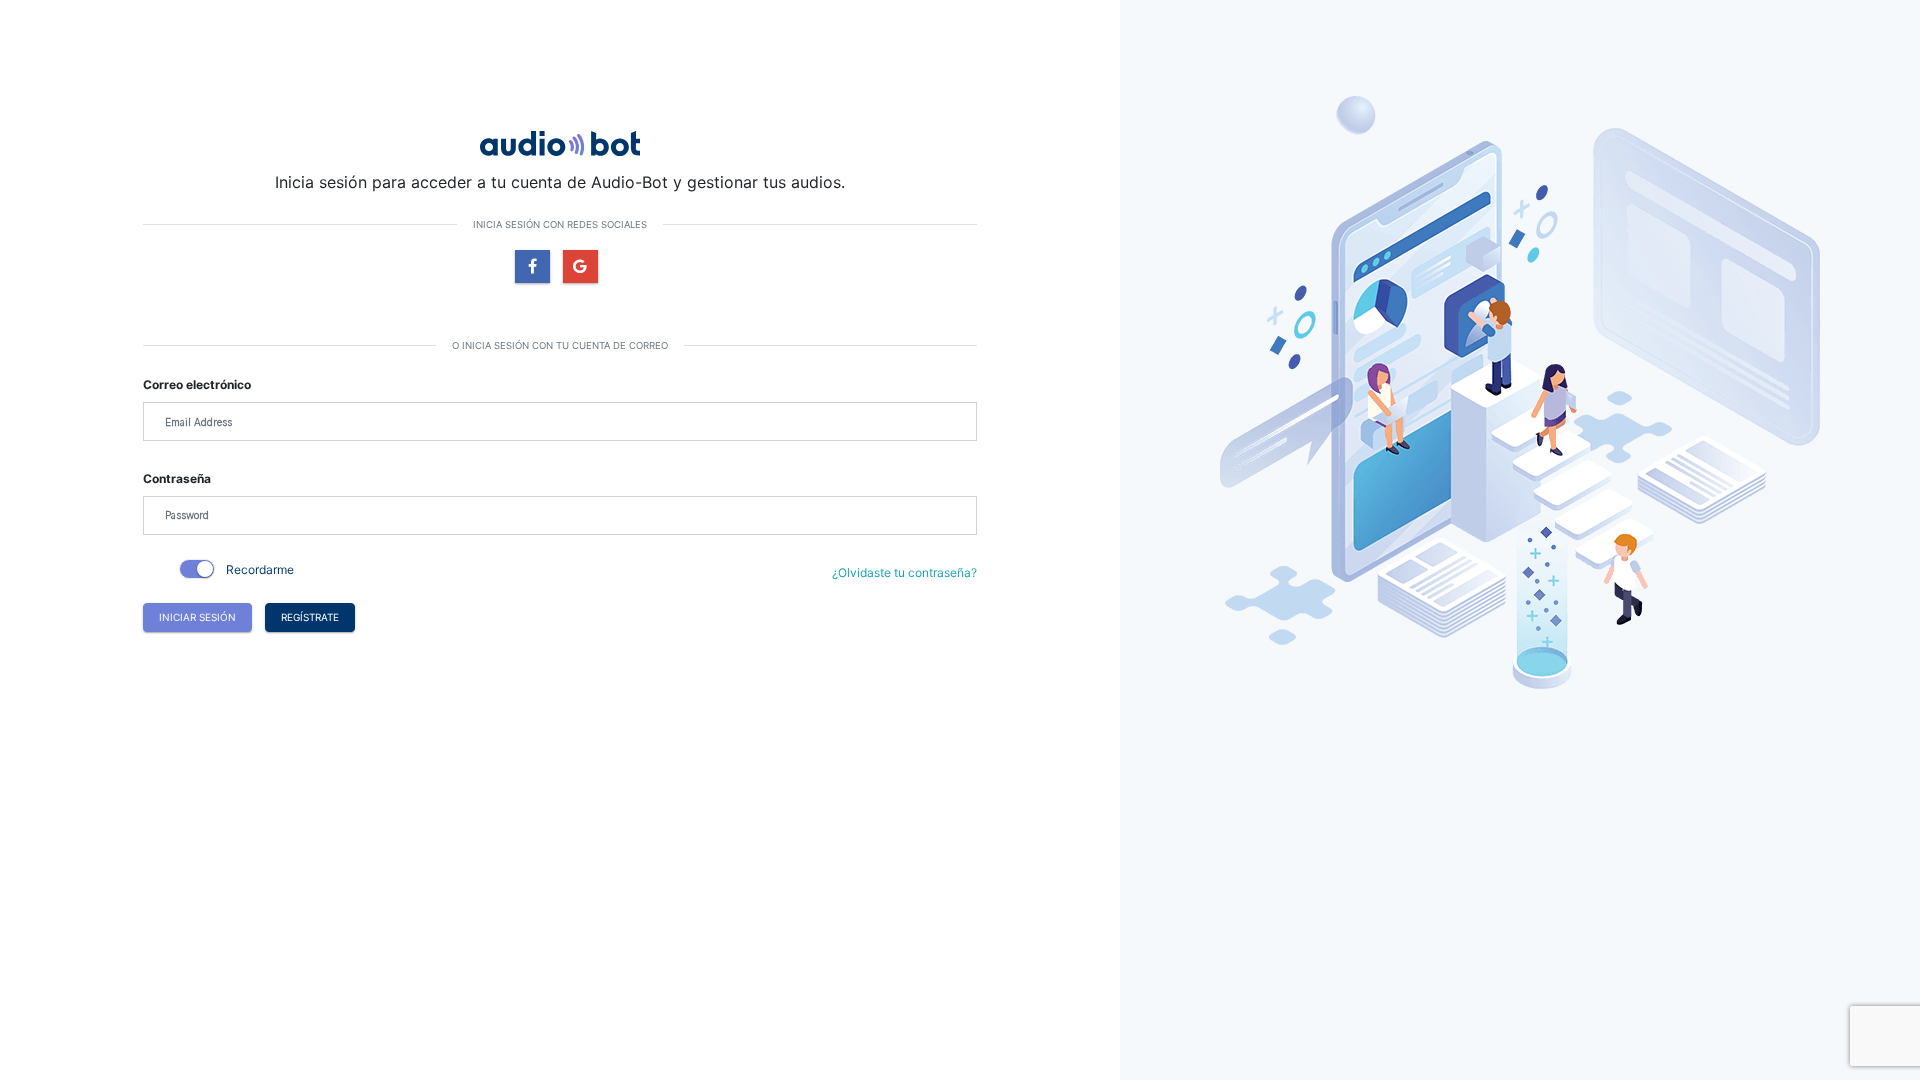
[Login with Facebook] (532, 267)
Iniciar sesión (197, 617)
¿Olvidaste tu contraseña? (904, 572)
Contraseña (177, 478)
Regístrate (310, 617)
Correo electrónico (197, 384)
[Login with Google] (580, 267)
